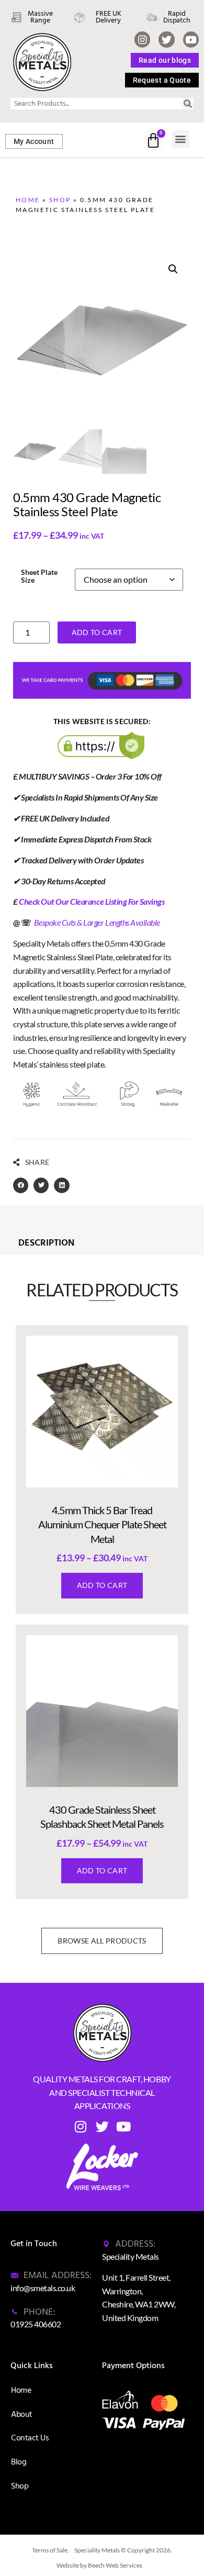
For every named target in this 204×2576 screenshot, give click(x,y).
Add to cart (97, 632)
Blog (19, 2462)
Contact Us (30, 2438)
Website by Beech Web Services (99, 2565)
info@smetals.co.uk (43, 2288)
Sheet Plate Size (39, 576)
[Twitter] (166, 39)
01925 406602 (36, 2324)
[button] (181, 139)
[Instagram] (142, 39)
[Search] (188, 104)
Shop (60, 200)
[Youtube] (191, 39)
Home (28, 200)
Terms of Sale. (50, 2550)
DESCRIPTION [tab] (46, 1243)
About (22, 2414)
